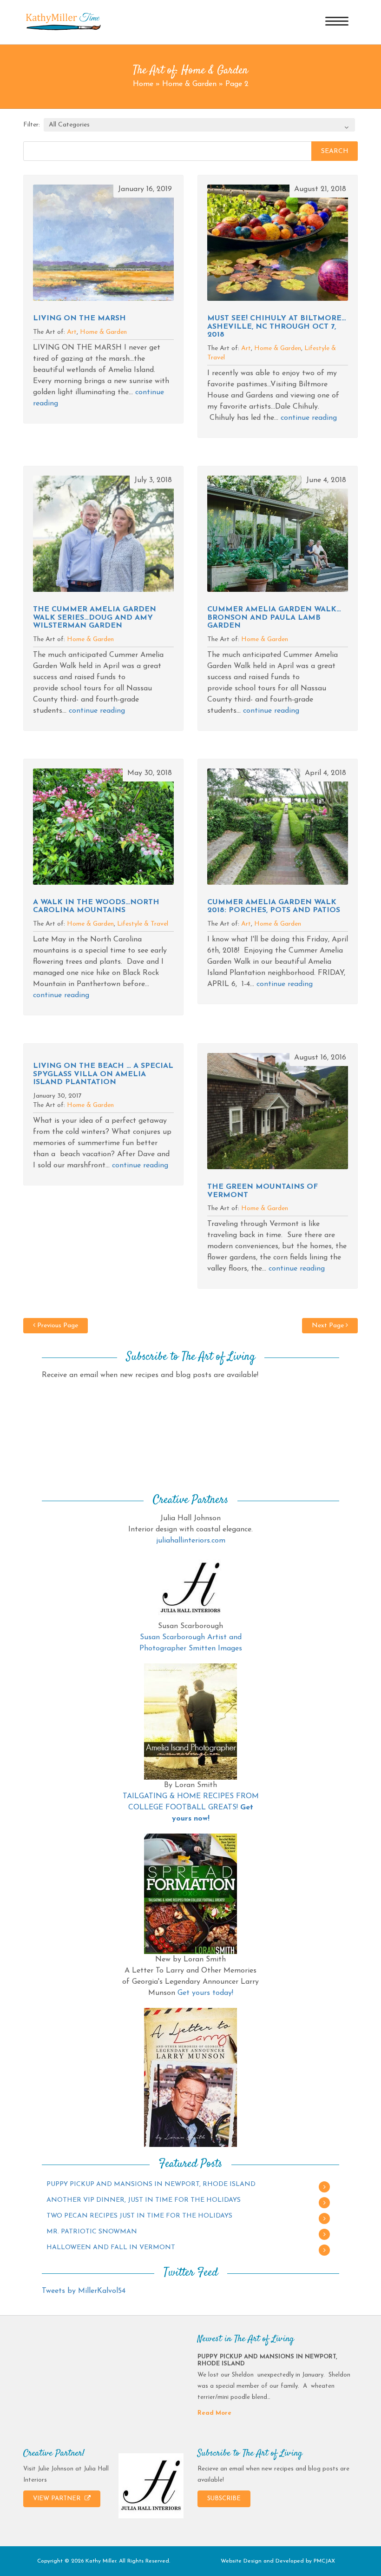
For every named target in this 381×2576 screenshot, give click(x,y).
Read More (214, 2413)
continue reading (309, 418)
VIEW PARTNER (58, 2499)
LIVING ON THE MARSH (79, 318)
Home (143, 84)
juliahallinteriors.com (191, 1541)
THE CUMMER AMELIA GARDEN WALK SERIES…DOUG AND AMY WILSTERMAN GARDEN (95, 618)
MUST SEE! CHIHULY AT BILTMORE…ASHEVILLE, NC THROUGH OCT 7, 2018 (277, 327)
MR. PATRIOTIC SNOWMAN (92, 2232)
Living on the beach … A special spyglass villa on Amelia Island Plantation (103, 1074)
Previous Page (57, 1326)
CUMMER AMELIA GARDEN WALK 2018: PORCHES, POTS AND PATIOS (274, 907)
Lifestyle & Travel (143, 924)
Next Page (329, 1326)
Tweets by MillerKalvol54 (84, 2291)
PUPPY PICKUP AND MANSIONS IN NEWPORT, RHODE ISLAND (151, 2184)
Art (72, 332)
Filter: (32, 125)
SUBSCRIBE (224, 2499)
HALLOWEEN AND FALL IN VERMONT (111, 2248)
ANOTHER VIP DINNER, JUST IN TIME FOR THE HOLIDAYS (144, 2200)
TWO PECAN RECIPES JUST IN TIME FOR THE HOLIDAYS (139, 2216)
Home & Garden (189, 84)
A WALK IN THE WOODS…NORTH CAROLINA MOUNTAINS (96, 907)
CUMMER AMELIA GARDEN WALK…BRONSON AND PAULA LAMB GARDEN (274, 618)
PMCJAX (324, 2561)
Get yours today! (205, 1993)
